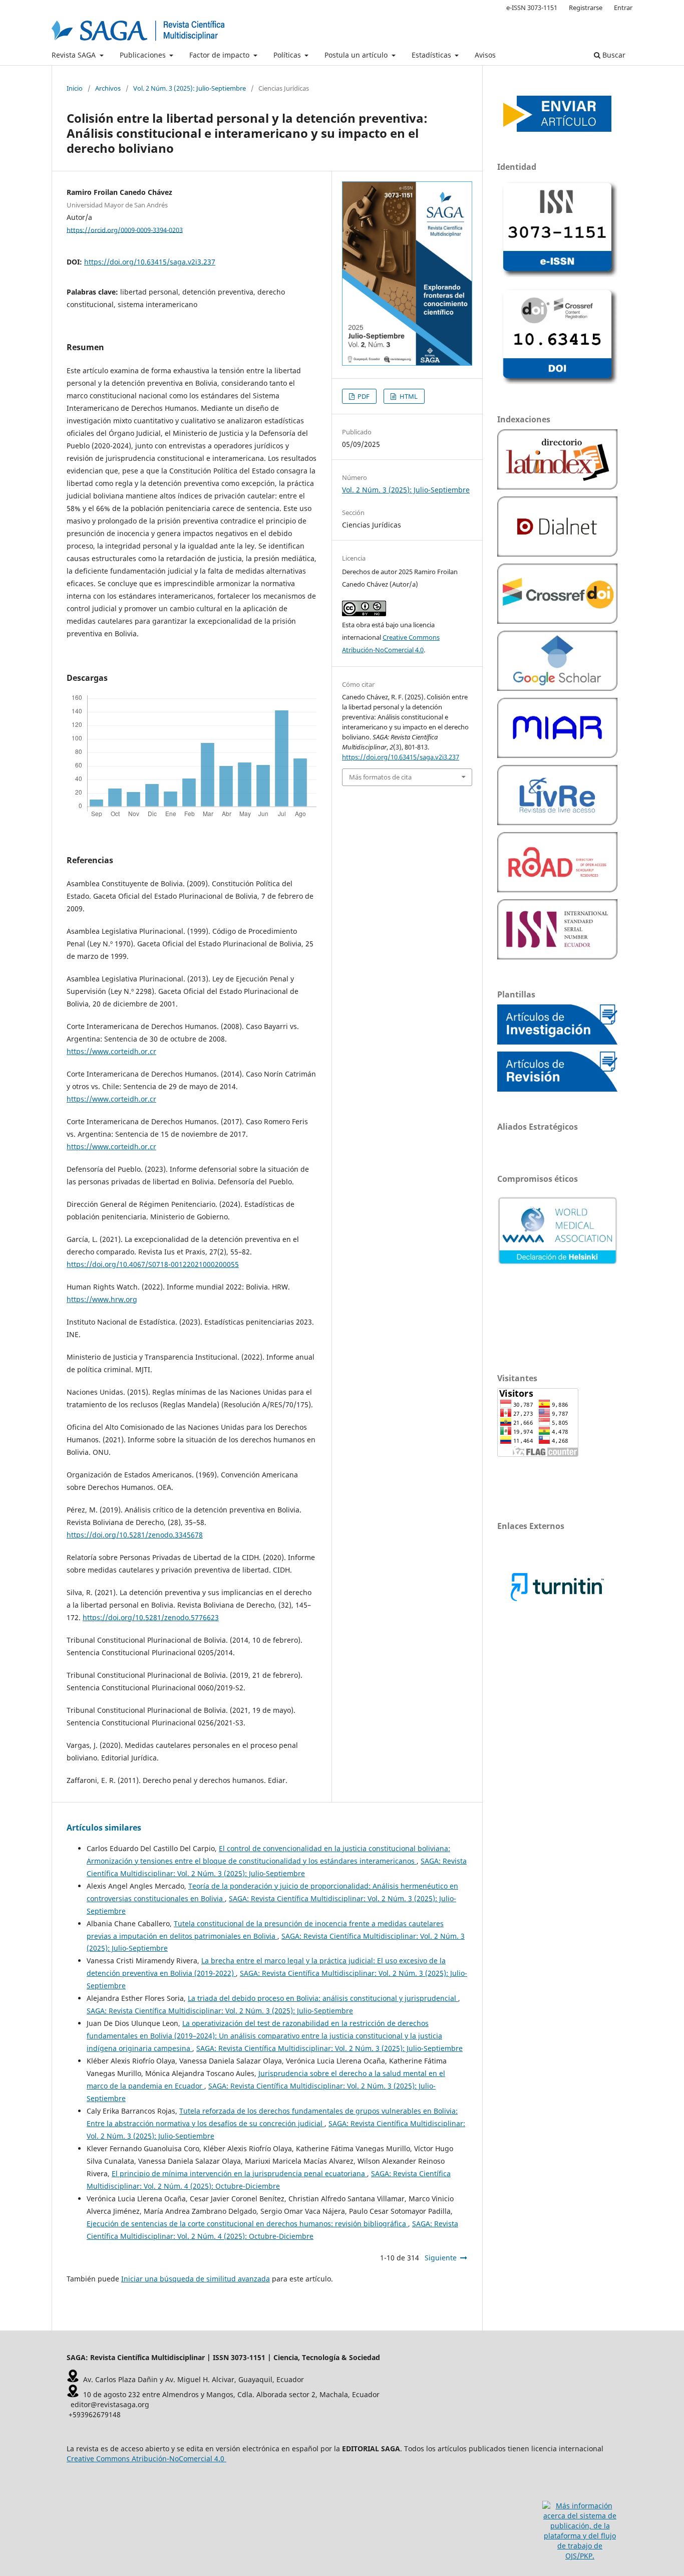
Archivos (108, 88)
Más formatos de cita (380, 777)
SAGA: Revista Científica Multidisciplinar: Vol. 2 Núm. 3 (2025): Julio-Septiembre (220, 2011)
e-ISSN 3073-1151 (532, 8)
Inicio (75, 88)
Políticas (288, 55)
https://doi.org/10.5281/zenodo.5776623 (151, 1617)
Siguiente (441, 2258)
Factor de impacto (220, 55)
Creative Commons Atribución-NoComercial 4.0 (145, 2459)
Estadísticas (432, 55)
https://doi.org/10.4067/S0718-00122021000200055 (153, 1264)
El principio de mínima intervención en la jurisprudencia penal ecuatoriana (239, 2173)
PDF (363, 396)
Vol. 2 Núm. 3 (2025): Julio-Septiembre (190, 88)
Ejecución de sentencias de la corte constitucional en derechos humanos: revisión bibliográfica (247, 2224)
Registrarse (586, 8)
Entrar (623, 8)
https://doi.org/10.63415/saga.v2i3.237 (150, 262)
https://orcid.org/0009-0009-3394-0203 (125, 229)
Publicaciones (144, 55)
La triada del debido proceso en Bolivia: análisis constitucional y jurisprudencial (323, 1998)
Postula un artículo (357, 55)
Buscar (613, 55)
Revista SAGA (75, 55)
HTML (408, 396)
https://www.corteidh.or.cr (111, 1051)
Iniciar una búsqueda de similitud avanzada (196, 2279)
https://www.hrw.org (102, 1299)
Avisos (485, 55)
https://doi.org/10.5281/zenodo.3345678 (135, 1535)
